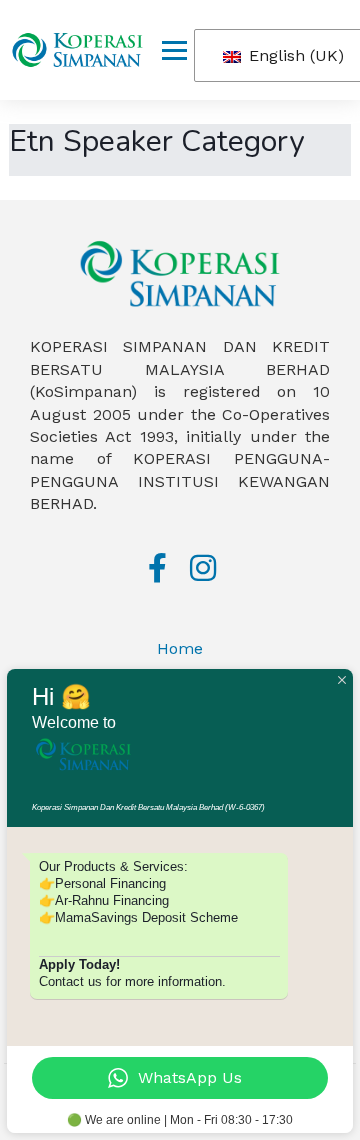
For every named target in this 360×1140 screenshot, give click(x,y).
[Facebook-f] (158, 568)
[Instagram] (203, 568)
